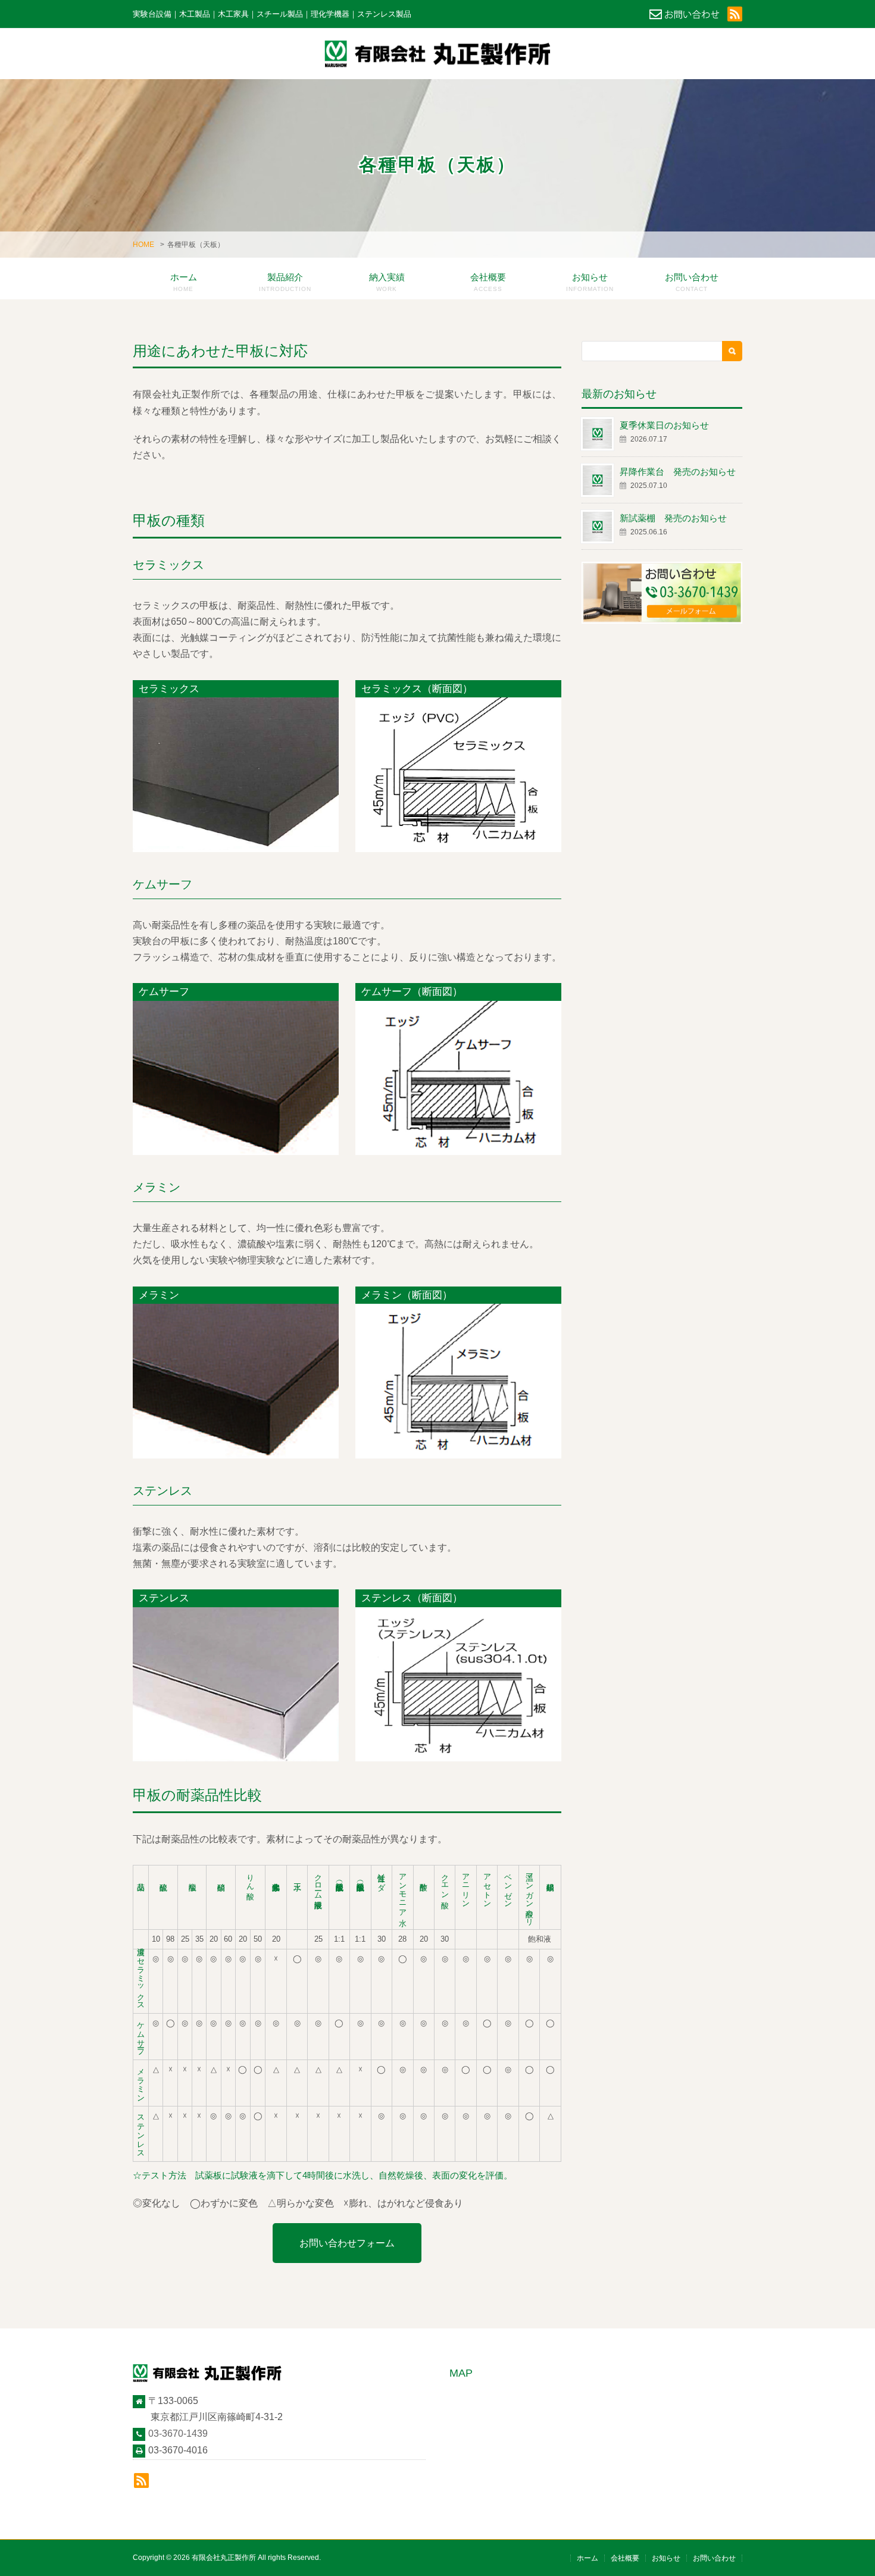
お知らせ (590, 282)
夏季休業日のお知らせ (664, 425)
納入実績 (387, 282)
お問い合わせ (692, 282)
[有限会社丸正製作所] (437, 54)
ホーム (184, 282)
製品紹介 (285, 282)
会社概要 (488, 282)
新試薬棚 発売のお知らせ (673, 518)
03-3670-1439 (178, 2433)
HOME (143, 245)
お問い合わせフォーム (347, 2243)
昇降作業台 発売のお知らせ (678, 472)
